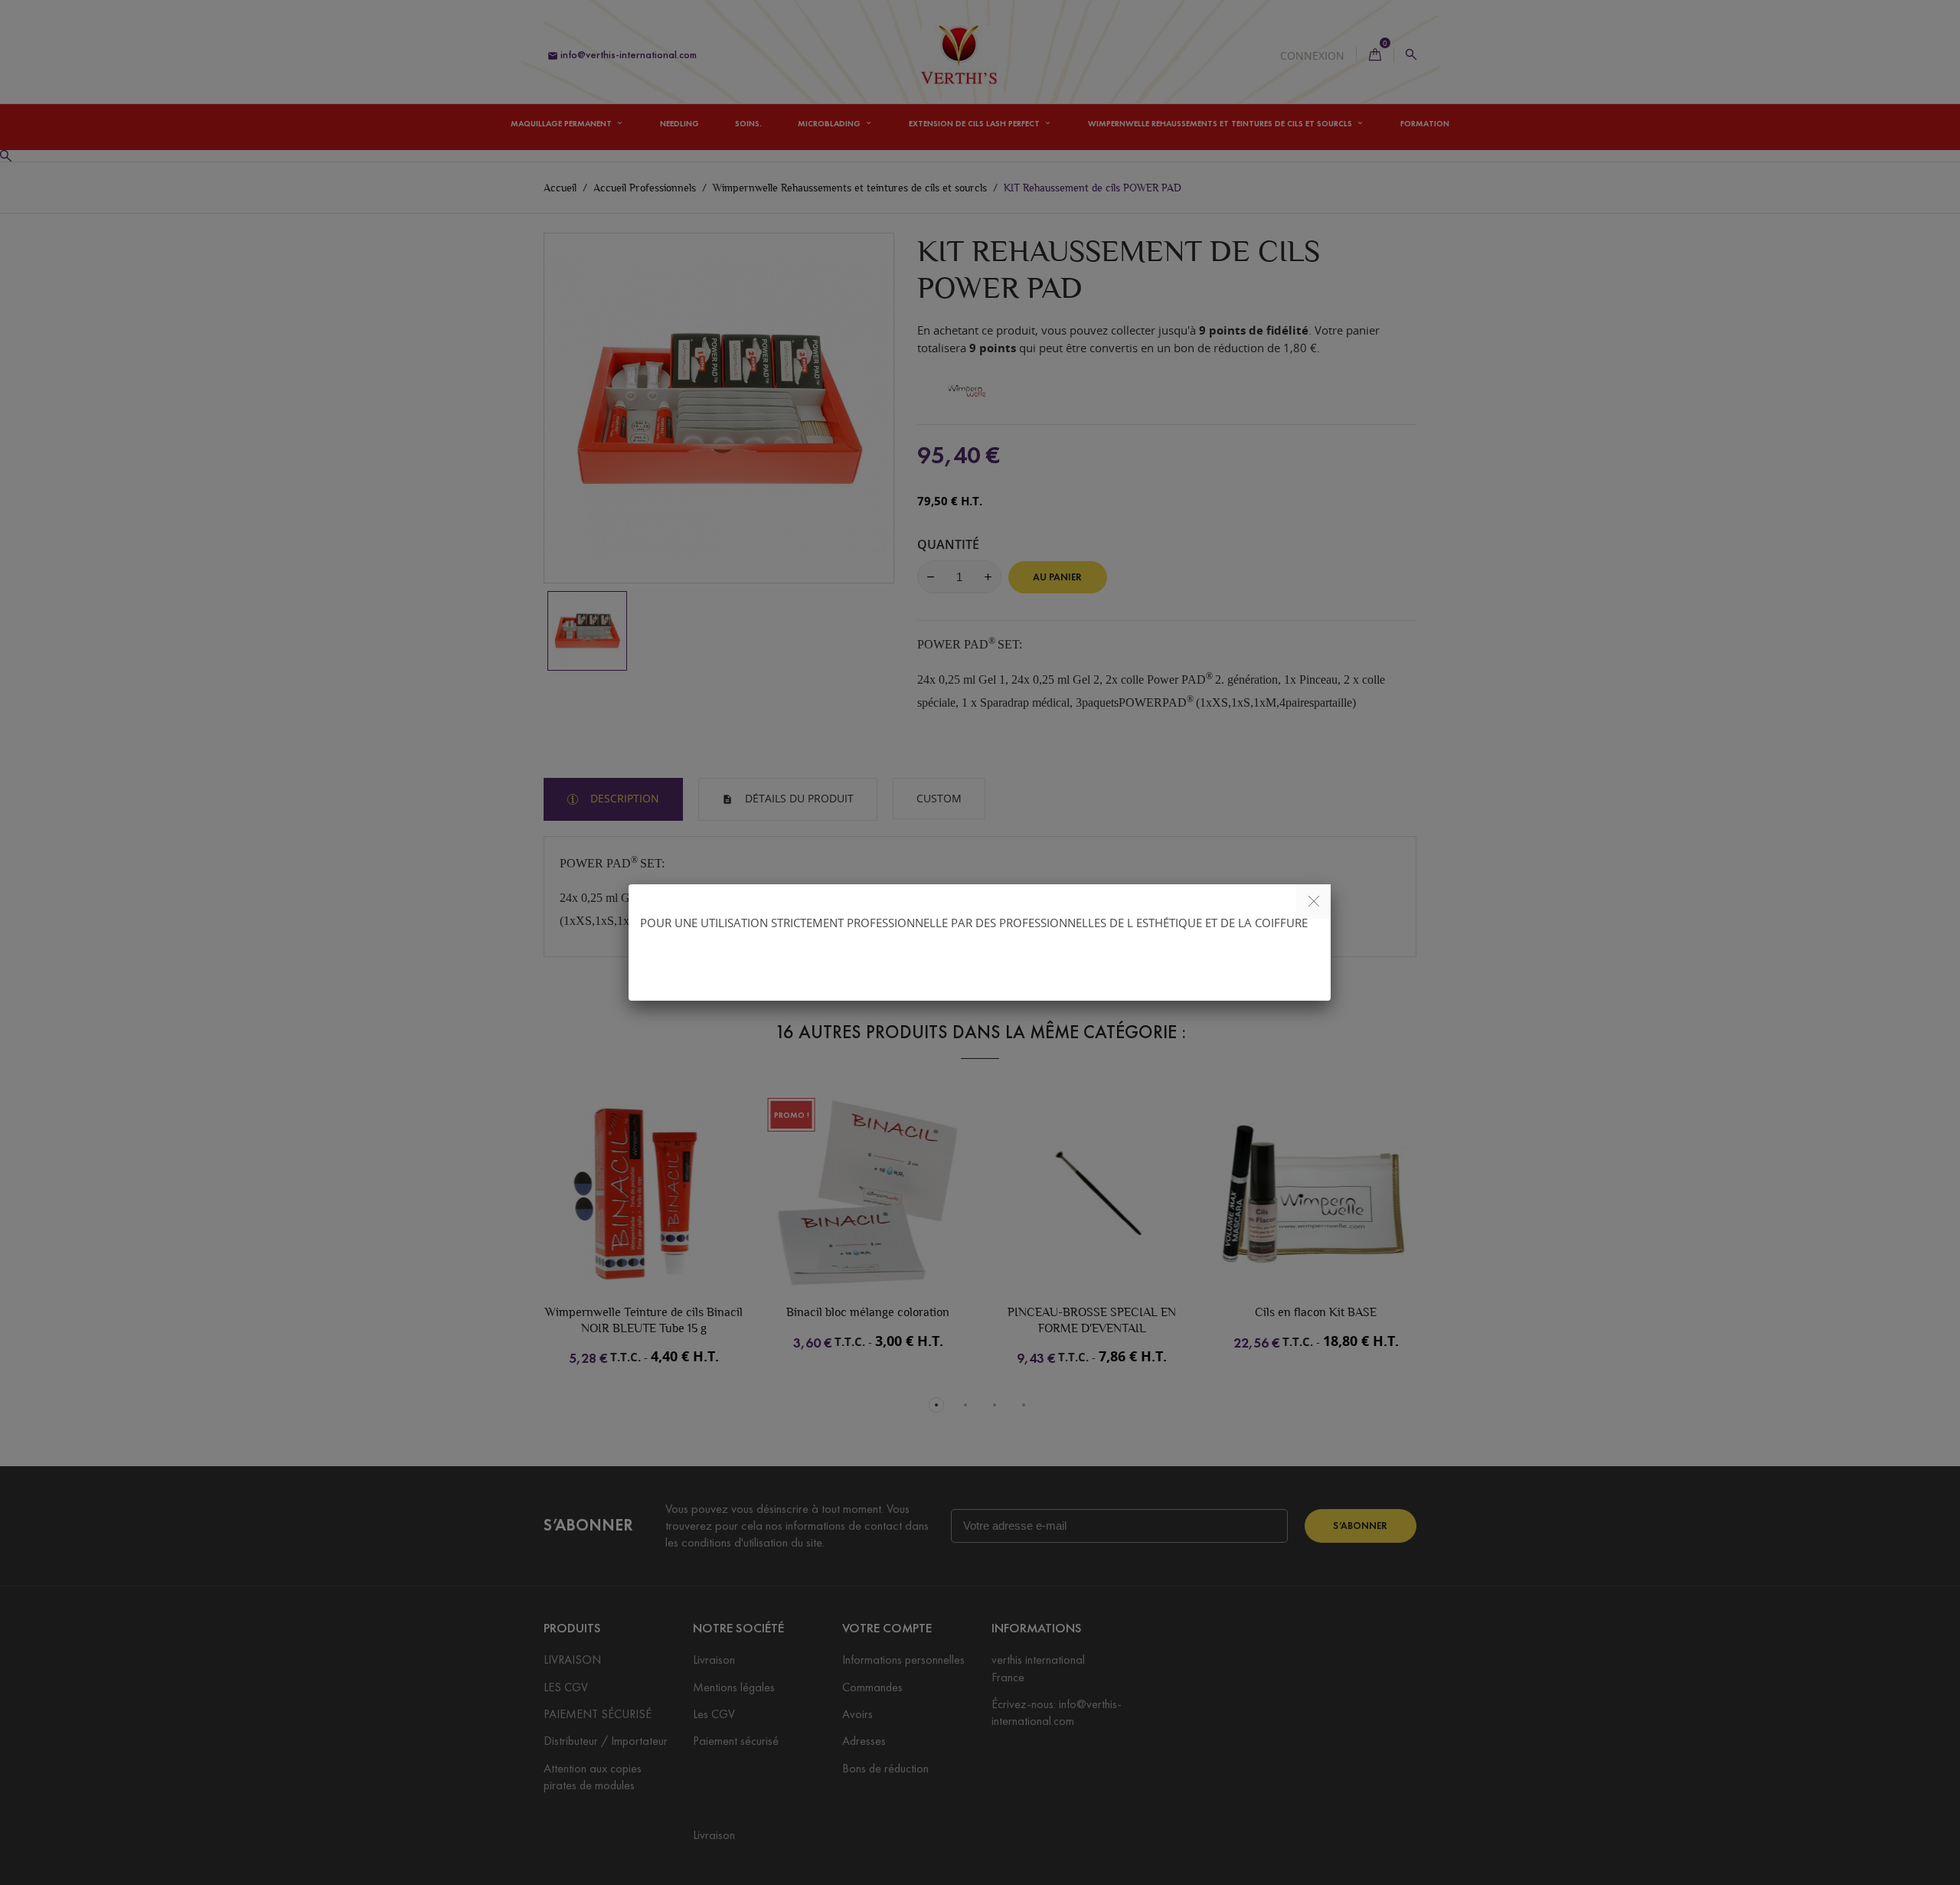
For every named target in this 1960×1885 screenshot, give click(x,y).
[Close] (1313, 902)
